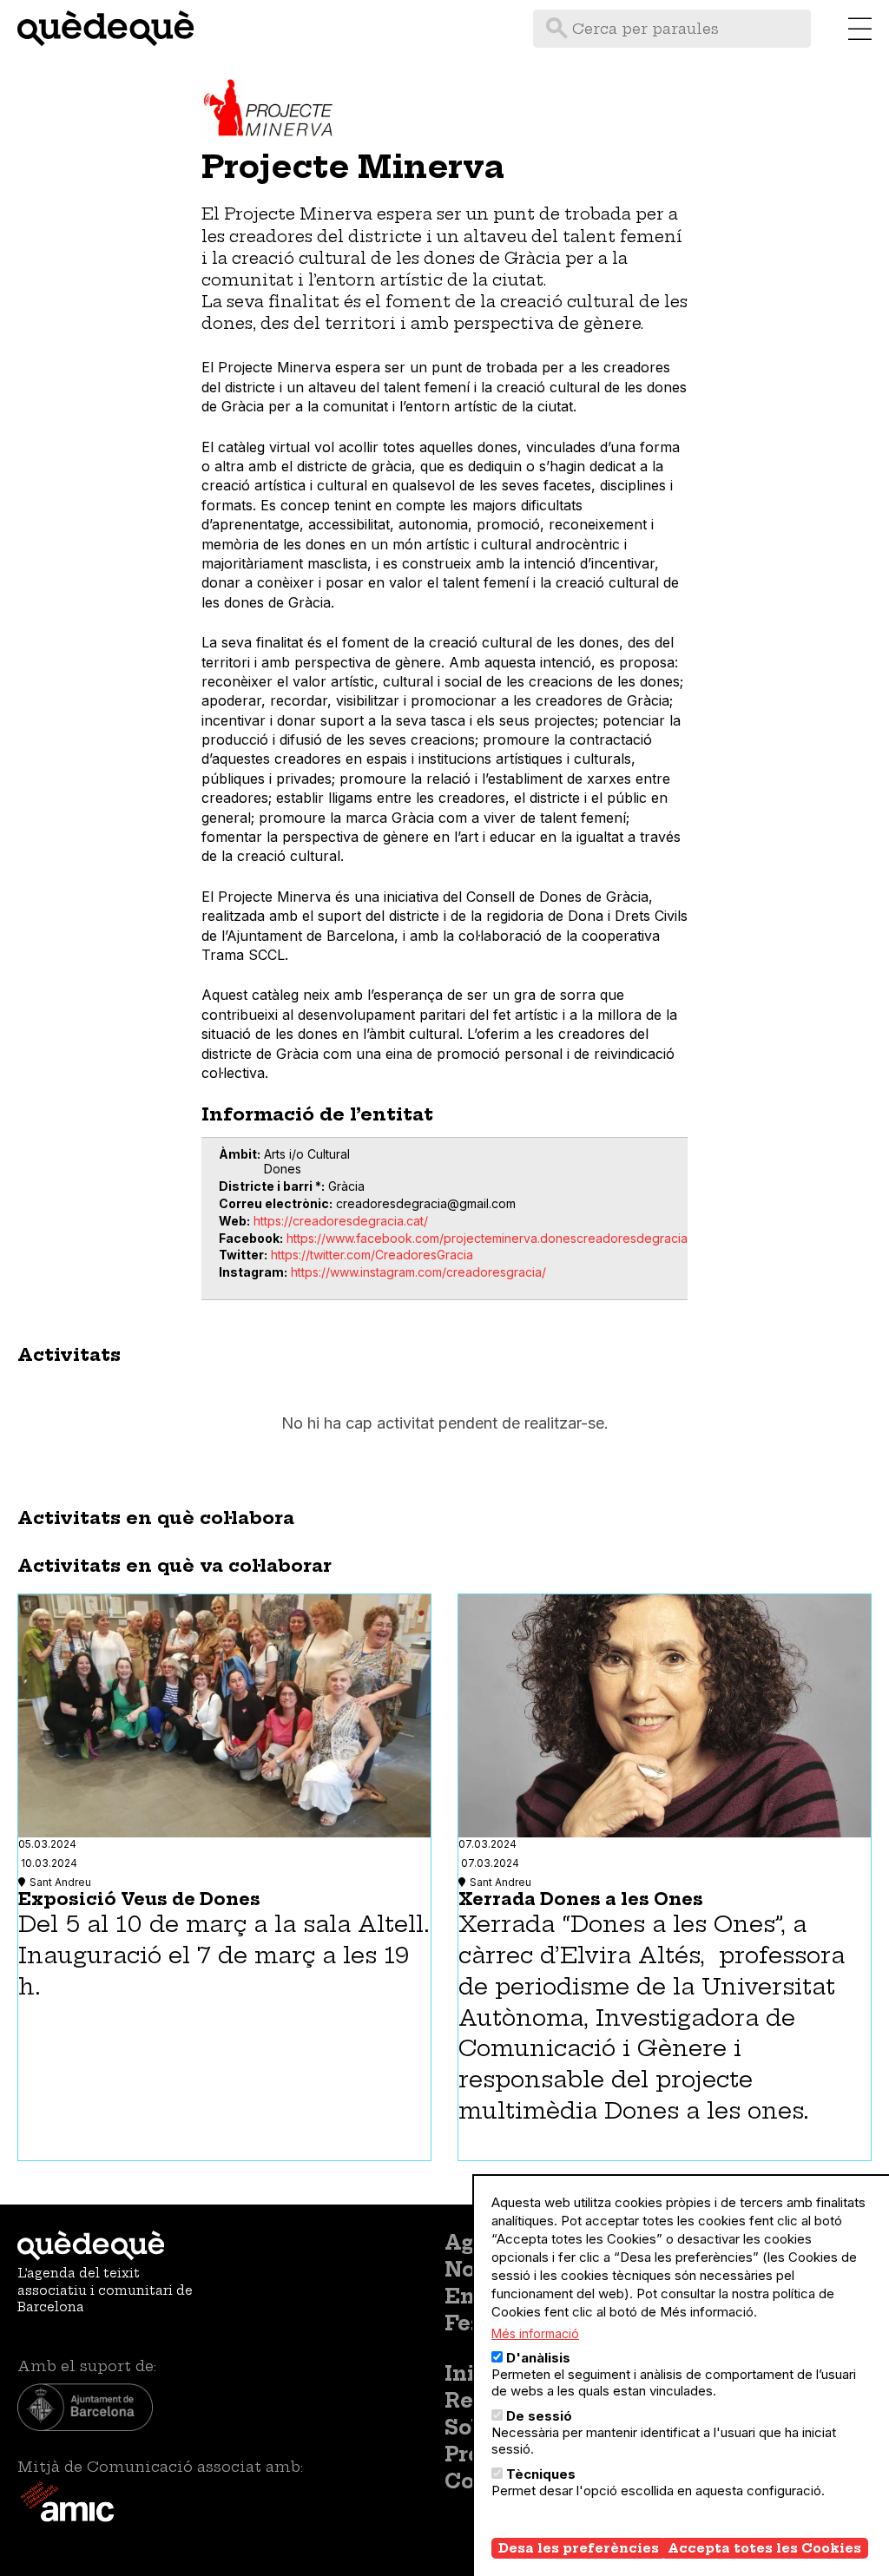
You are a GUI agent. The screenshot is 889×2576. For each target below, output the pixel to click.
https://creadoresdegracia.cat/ (341, 1221)
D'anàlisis (538, 2358)
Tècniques (541, 2474)
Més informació (535, 2333)
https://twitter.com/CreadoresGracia (372, 1255)
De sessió (539, 2416)
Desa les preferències (579, 2548)
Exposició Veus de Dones (139, 1899)
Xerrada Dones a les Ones (581, 1899)
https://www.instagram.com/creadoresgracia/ (418, 1272)
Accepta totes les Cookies (764, 2548)
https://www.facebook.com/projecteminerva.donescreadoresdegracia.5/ (494, 1238)
